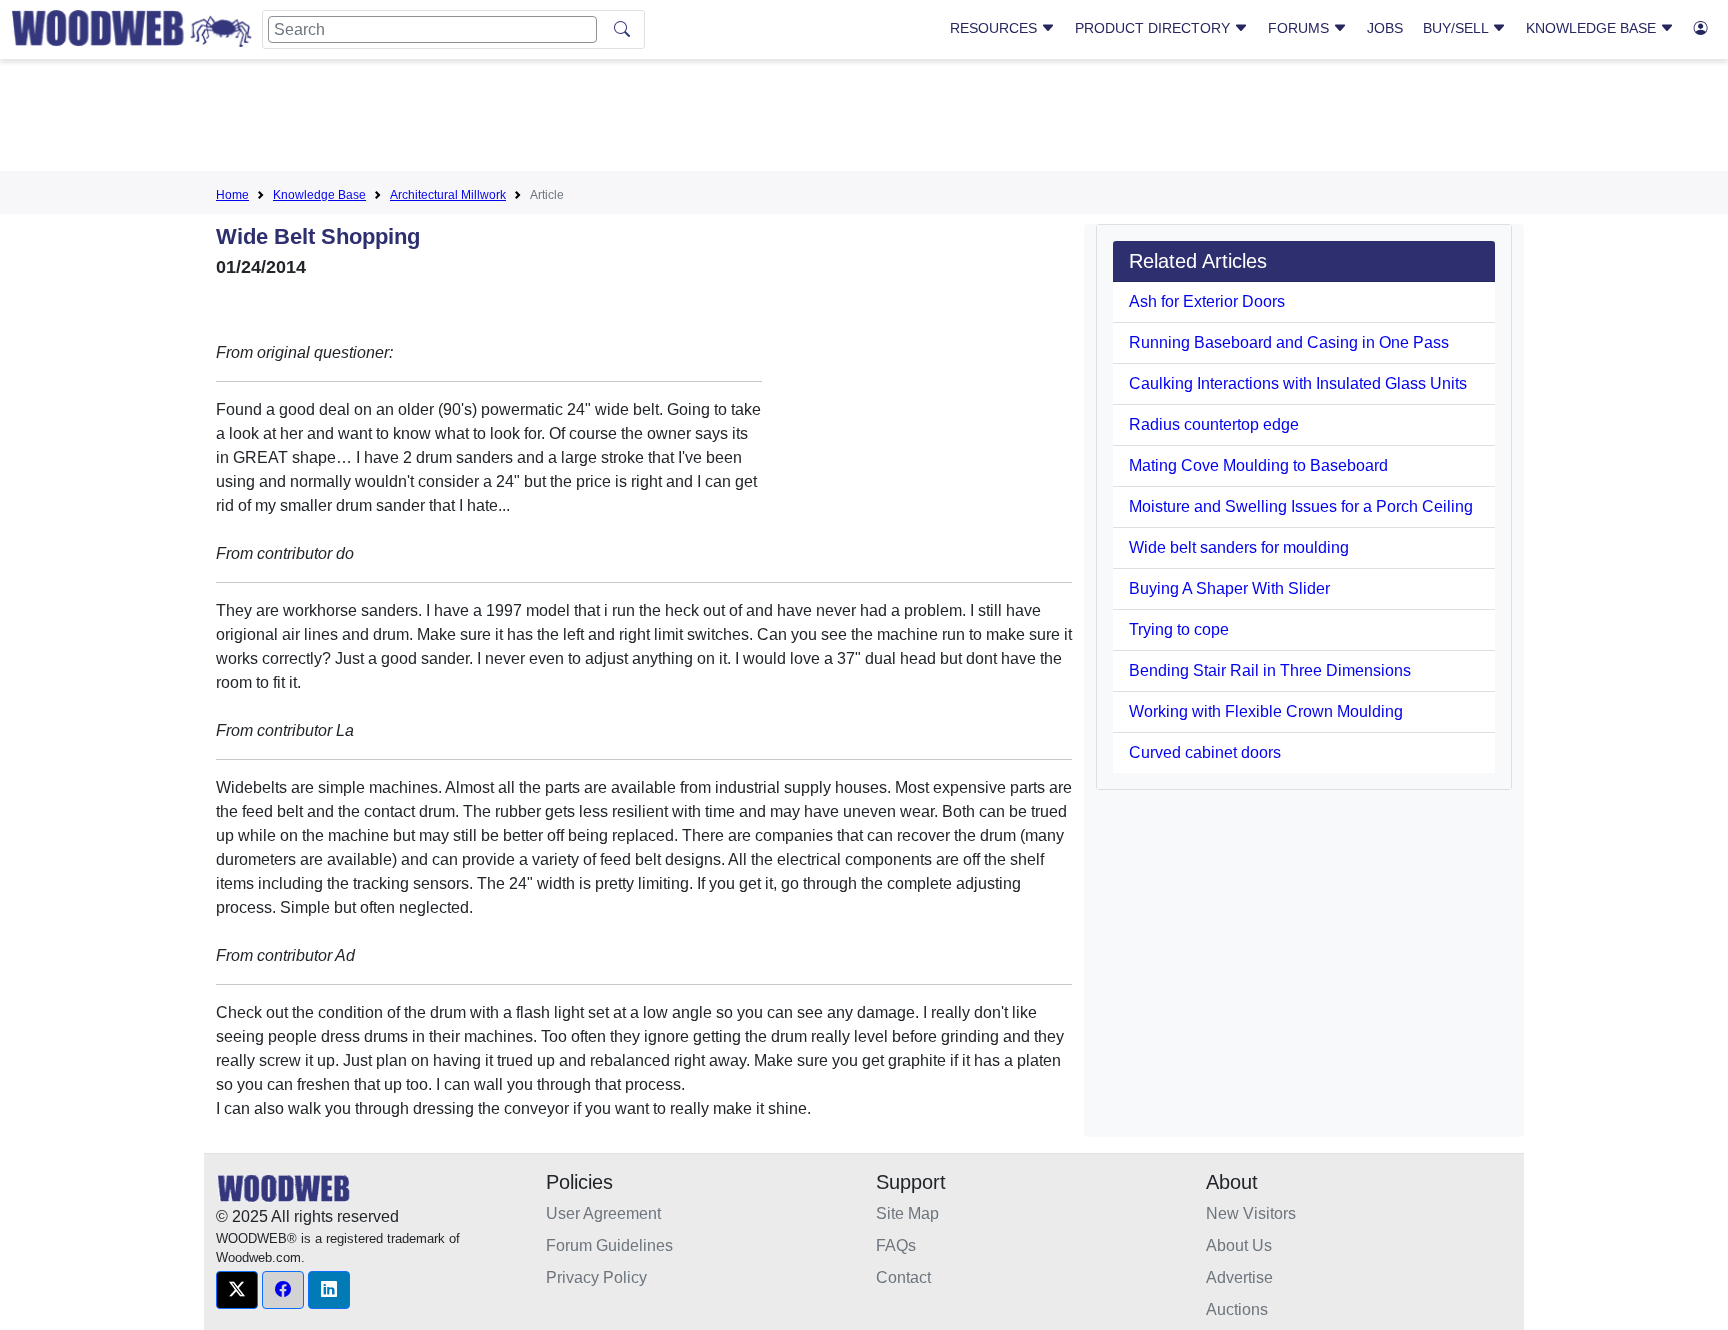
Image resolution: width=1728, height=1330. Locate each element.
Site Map (907, 1213)
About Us (1239, 1245)
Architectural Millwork (448, 195)
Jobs (1385, 28)
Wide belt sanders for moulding (1239, 547)
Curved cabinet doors (1205, 752)
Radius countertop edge (1214, 424)
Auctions (1237, 1309)
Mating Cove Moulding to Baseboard (1258, 465)
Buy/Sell (1457, 28)
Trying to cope (1179, 629)
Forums (1300, 28)
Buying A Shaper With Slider (1229, 588)
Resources (995, 28)
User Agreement (603, 1213)
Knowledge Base (1593, 28)
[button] (237, 1290)
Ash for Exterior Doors (1207, 301)
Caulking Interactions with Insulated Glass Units (1298, 383)
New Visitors (1251, 1213)
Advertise (1239, 1277)
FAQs (896, 1245)
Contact (903, 1277)
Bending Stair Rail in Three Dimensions (1270, 670)
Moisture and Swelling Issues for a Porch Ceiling (1301, 506)
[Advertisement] (864, 119)
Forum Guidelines (609, 1245)
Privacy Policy (596, 1277)
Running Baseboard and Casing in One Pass (1289, 342)
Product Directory (1154, 28)
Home (232, 195)
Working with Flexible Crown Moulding (1266, 711)
